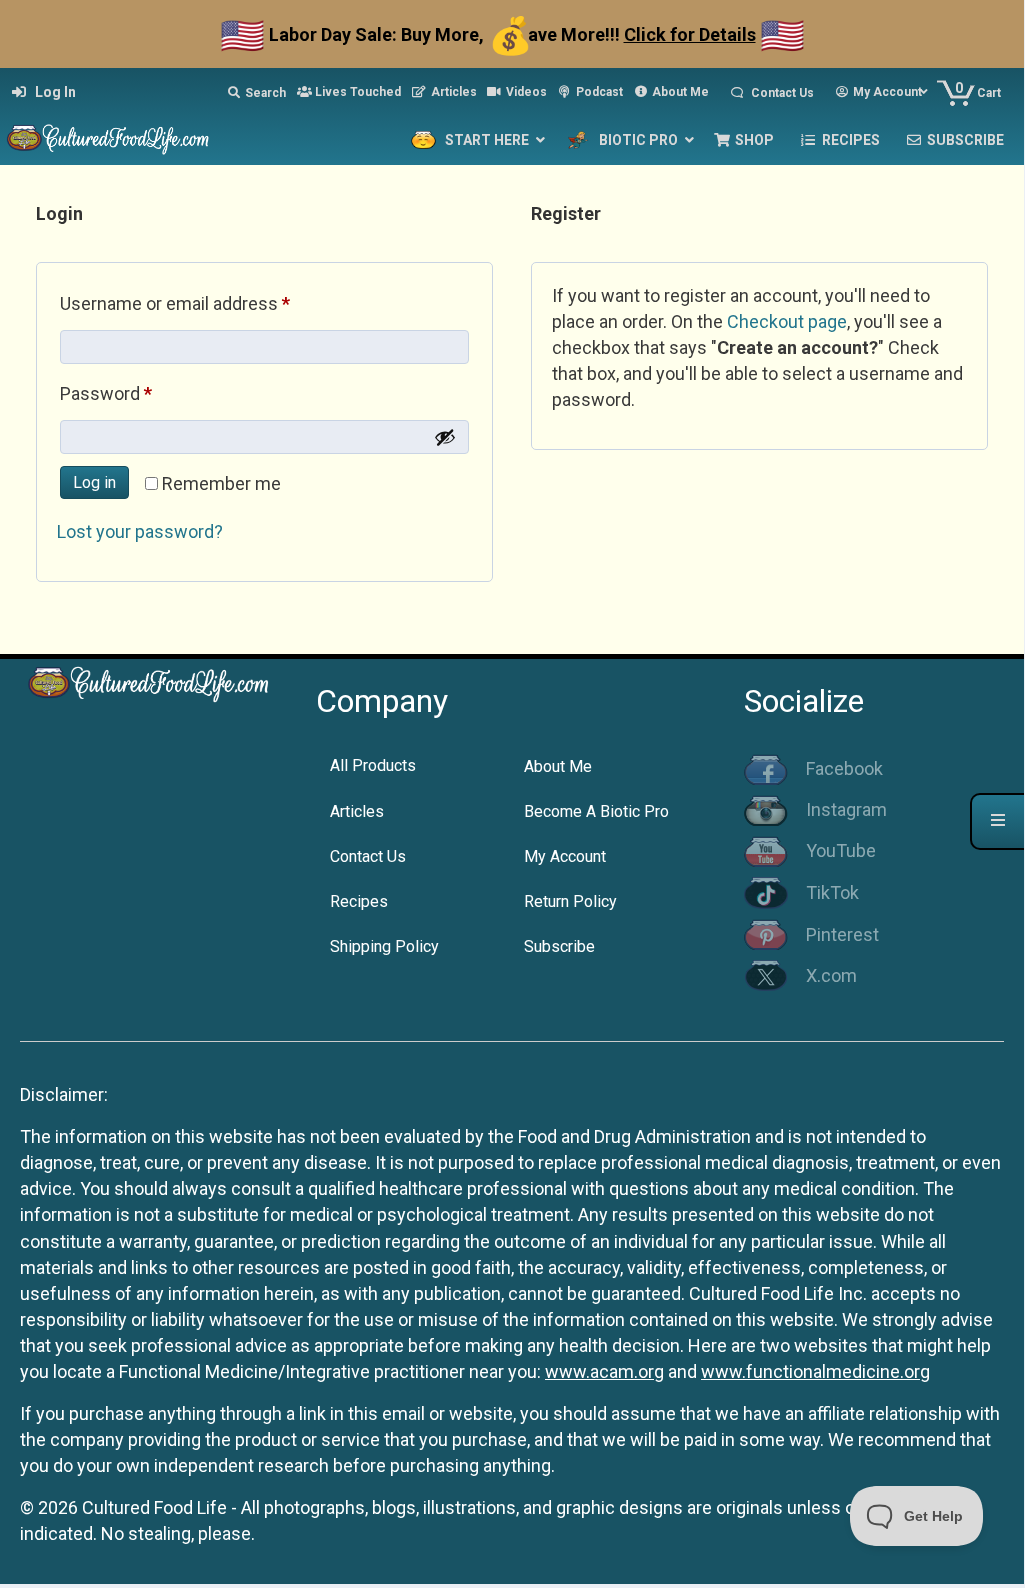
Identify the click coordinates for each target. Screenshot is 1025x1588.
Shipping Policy (384, 946)
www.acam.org (604, 1371)
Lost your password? (140, 531)
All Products (373, 765)
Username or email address (210, 303)
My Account (565, 856)
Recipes (359, 901)
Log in (94, 482)
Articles (357, 811)
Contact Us (368, 856)
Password (141, 393)
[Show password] (445, 437)
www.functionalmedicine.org (815, 1371)
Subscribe (559, 946)
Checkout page (787, 321)
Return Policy (570, 901)
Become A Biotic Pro (596, 811)
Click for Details (690, 34)
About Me (558, 766)
